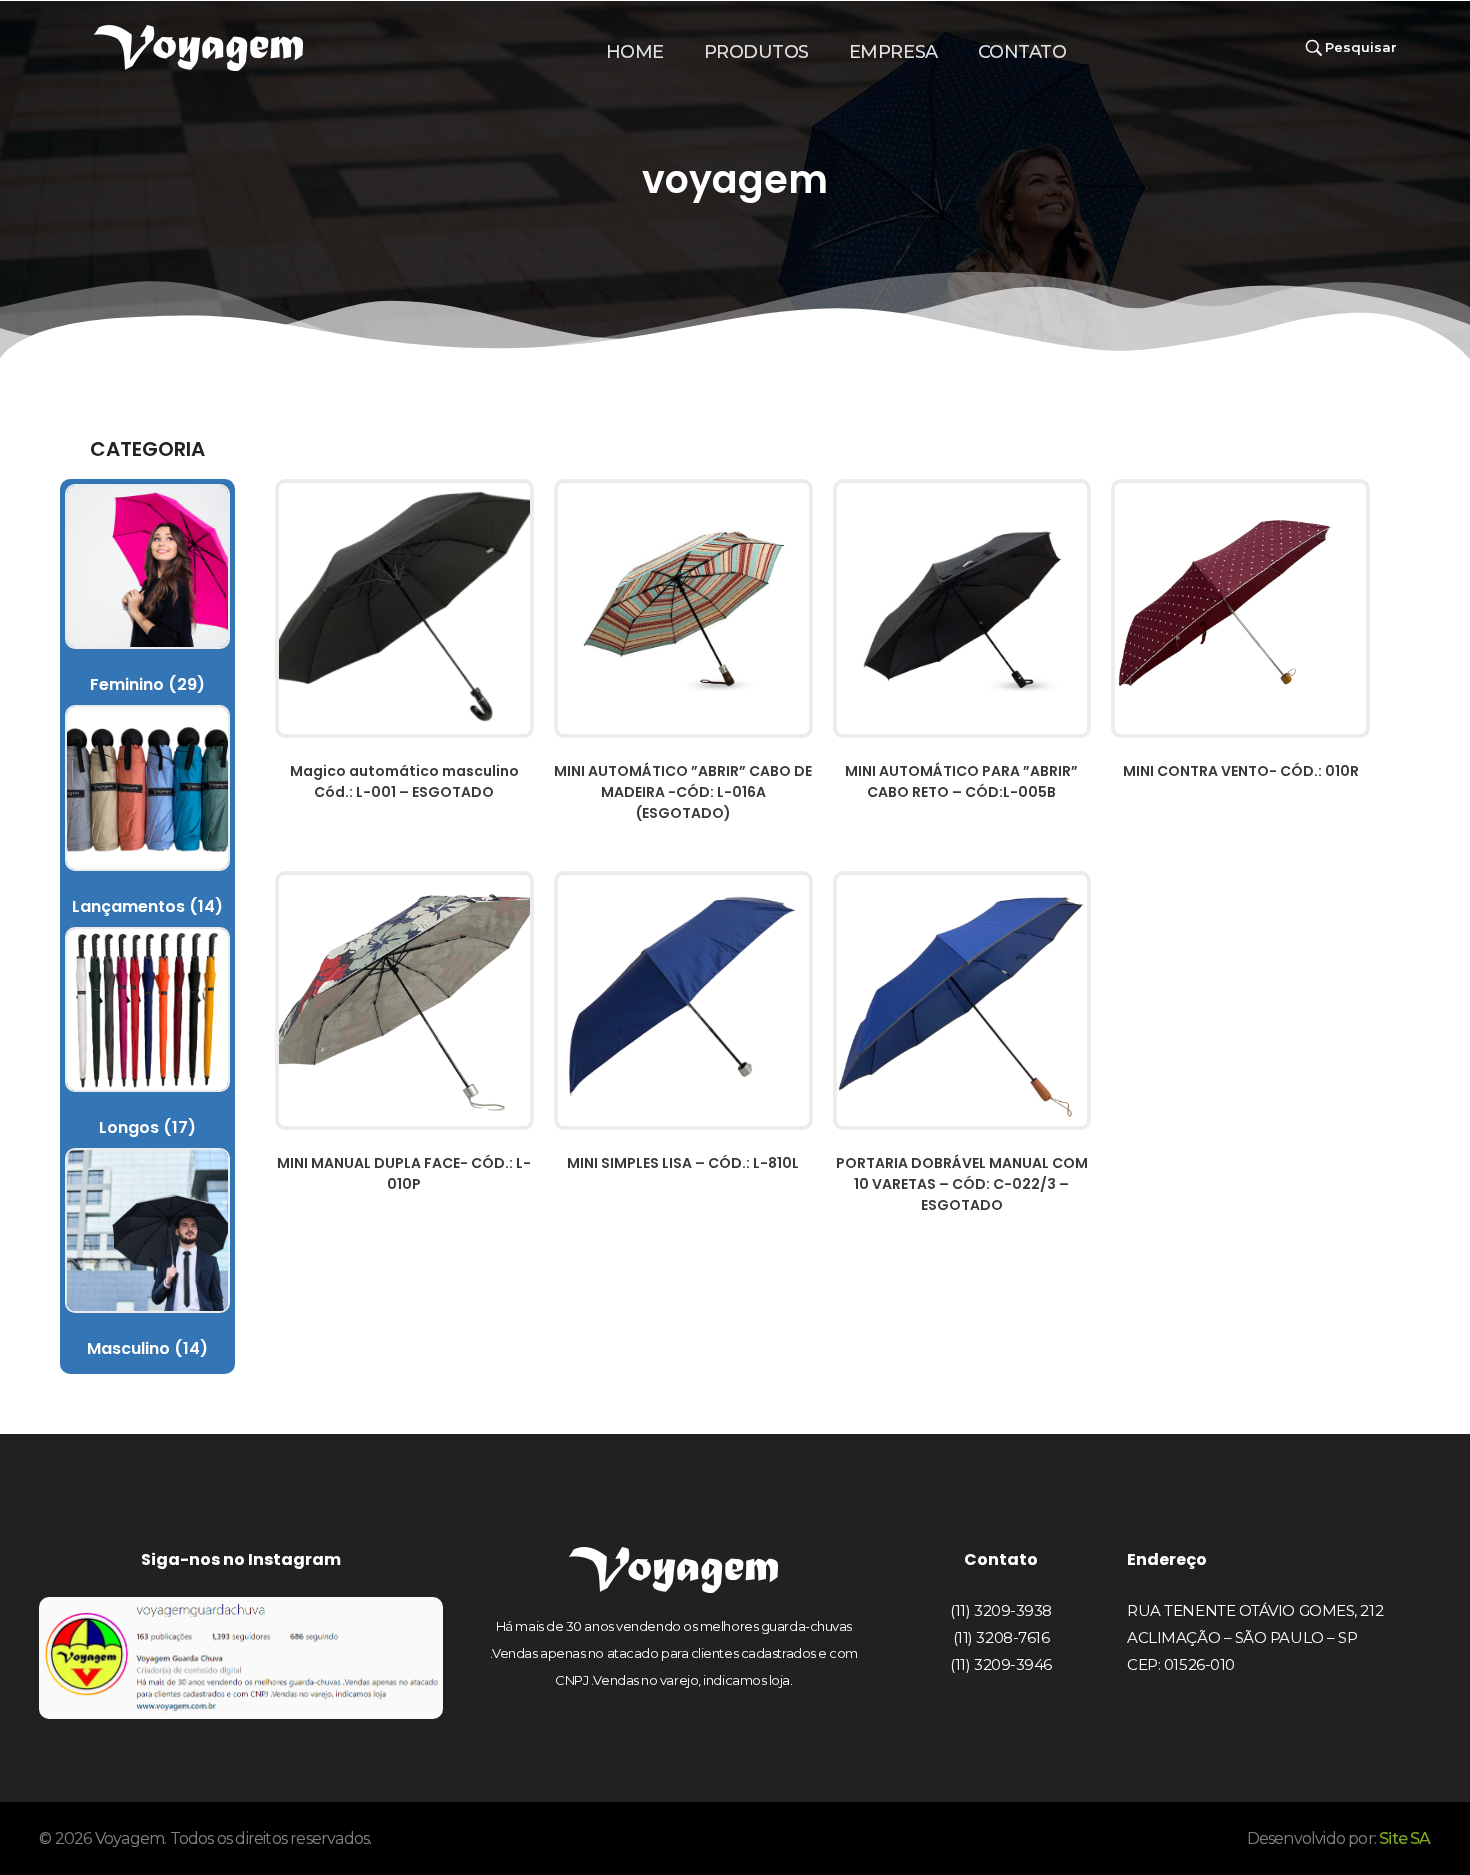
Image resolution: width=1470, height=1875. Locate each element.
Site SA (1404, 1838)
